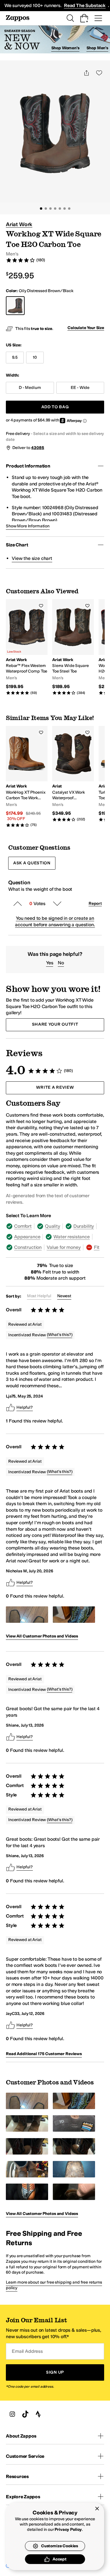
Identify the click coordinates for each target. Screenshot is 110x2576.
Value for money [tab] (64, 1247)
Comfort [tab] (23, 1226)
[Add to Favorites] (41, 606)
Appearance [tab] (27, 1237)
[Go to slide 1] (41, 209)
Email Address (27, 2351)
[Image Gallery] (27, 1615)
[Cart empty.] (84, 18)
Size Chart (17, 545)
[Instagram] (12, 2414)
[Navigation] (98, 18)
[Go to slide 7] (69, 209)
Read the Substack (85, 5)
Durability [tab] (84, 1226)
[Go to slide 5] (60, 209)
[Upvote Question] (18, 904)
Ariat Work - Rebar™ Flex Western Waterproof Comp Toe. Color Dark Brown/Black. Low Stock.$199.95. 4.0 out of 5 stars (27, 647)
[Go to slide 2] (46, 209)
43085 (38, 448)
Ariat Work (19, 224)
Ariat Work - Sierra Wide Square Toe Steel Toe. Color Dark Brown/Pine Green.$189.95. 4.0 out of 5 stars (73, 647)
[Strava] (38, 2414)
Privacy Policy (68, 2530)
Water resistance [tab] (71, 1237)
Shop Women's (65, 48)
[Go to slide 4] (55, 209)
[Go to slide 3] (50, 209)
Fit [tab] (97, 1247)
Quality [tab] (53, 1226)
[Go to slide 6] (65, 209)
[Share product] (87, 73)
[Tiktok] (25, 2414)
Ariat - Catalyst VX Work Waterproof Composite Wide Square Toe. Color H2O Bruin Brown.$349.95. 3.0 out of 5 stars (73, 774)
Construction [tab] (28, 1247)
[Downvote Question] (57, 904)
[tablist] (55, 1237)
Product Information (28, 466)
